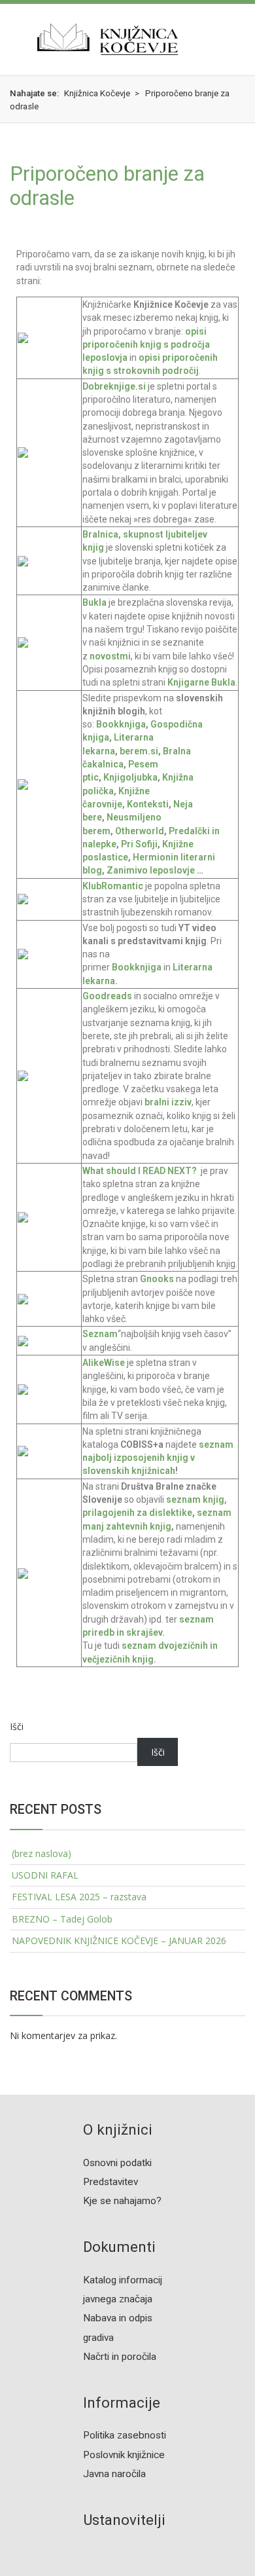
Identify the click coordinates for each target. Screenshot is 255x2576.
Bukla (95, 602)
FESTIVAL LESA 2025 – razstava (79, 1897)
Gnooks (158, 1279)
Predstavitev (110, 2182)
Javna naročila (114, 2474)
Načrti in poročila (120, 2357)
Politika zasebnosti (125, 2435)
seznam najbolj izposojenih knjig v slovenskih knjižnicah (158, 1458)
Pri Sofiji (139, 844)
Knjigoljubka (130, 777)
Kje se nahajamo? (122, 2201)
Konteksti (148, 804)
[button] (10, 39)
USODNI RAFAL (45, 1875)
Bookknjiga (120, 724)
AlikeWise (104, 1363)
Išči (17, 1726)
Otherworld (140, 831)
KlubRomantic (113, 886)
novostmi (110, 656)
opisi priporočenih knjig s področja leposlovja (146, 345)
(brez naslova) (42, 1853)
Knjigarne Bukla (201, 682)
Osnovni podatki (117, 2163)
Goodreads (108, 996)
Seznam (100, 1334)
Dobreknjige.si (114, 386)
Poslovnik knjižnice (124, 2455)
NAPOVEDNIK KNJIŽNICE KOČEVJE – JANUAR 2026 (119, 1941)
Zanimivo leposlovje (151, 870)
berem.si (139, 751)
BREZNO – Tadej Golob (62, 1919)
